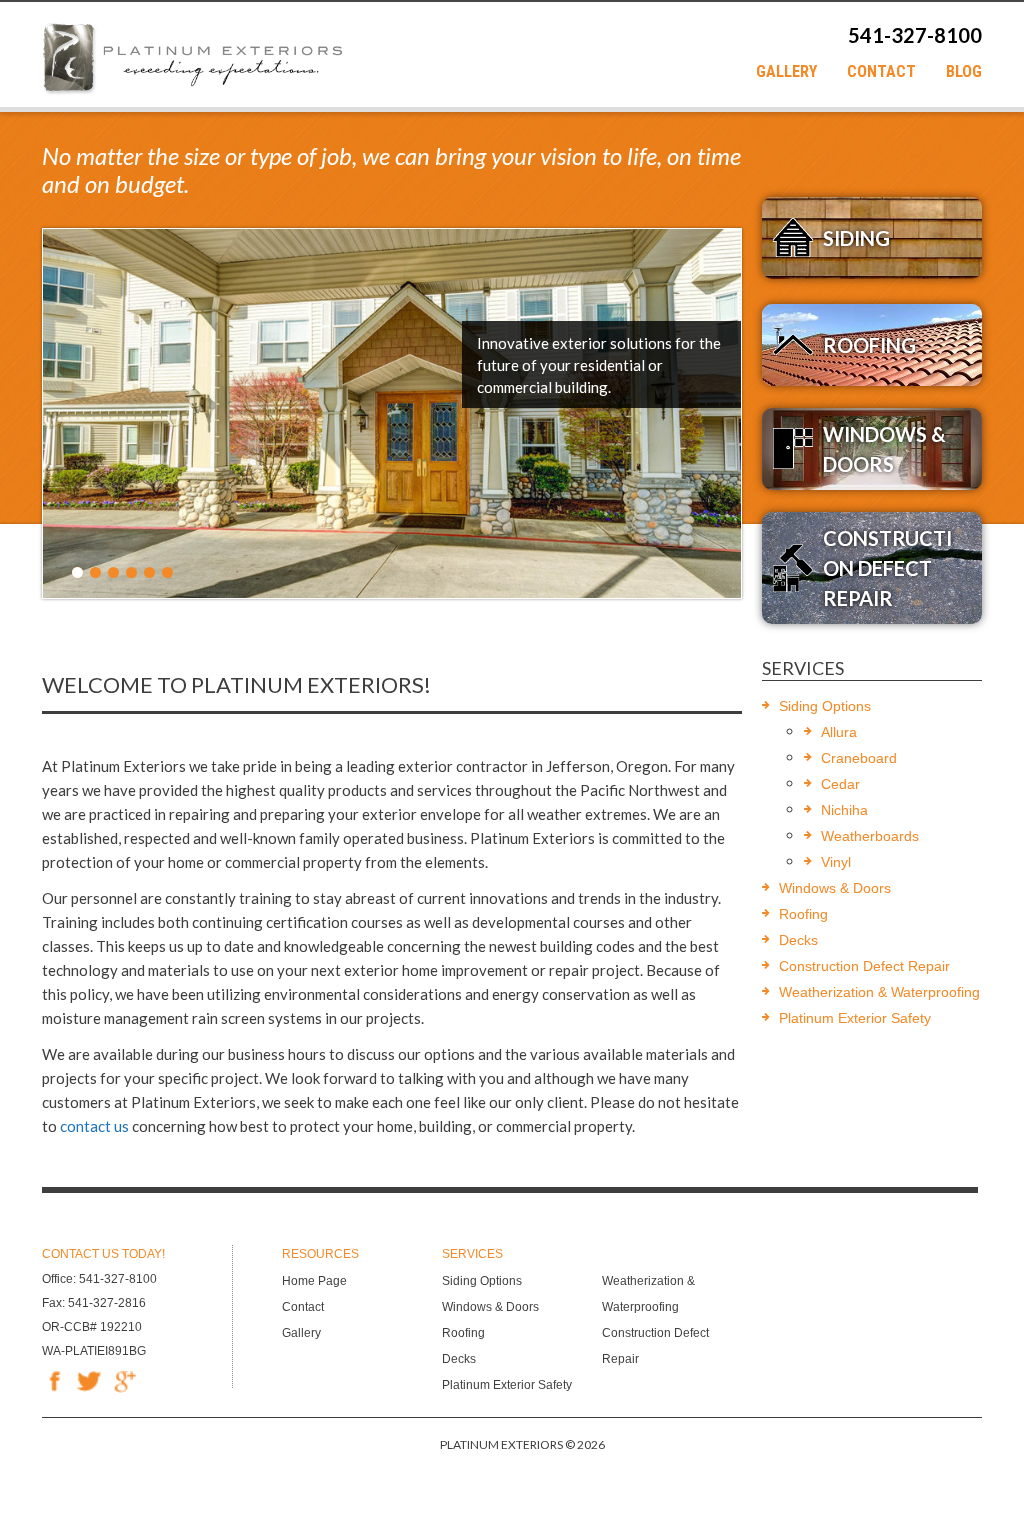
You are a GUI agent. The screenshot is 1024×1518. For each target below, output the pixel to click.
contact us (94, 1126)
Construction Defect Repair (864, 966)
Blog (964, 72)
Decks (798, 940)
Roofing (803, 914)
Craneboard (859, 758)
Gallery (786, 72)
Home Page (314, 1281)
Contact (881, 72)
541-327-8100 (915, 35)
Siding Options (825, 706)
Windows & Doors (835, 888)
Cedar (840, 784)
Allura (839, 732)
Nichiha (844, 810)
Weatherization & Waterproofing (879, 992)
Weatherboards (870, 836)
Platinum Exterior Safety (855, 1018)
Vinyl (836, 862)
